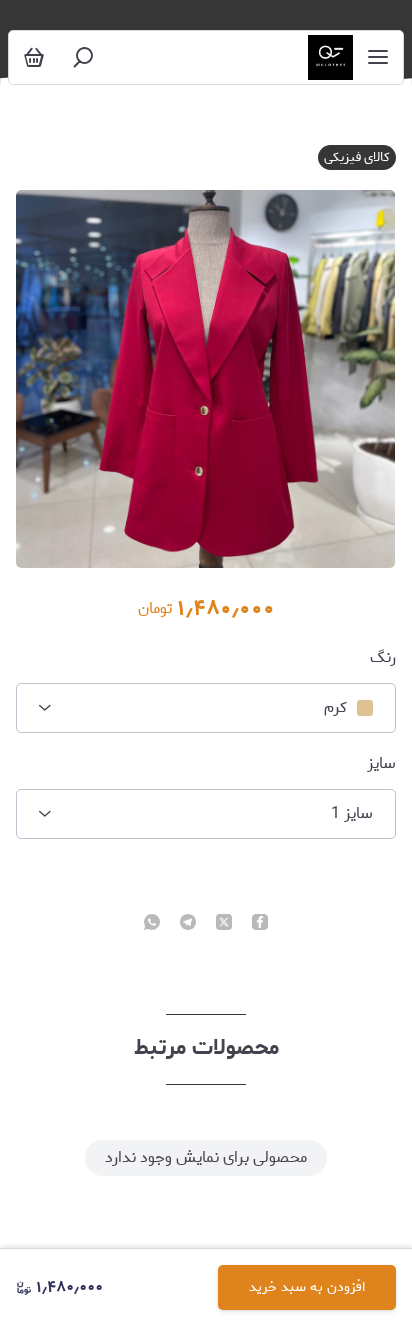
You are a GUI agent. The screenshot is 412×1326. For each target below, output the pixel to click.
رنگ (382, 658)
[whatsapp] (152, 924)
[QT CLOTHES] (330, 57)
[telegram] (188, 924)
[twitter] (224, 924)
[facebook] (260, 924)
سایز (381, 764)
